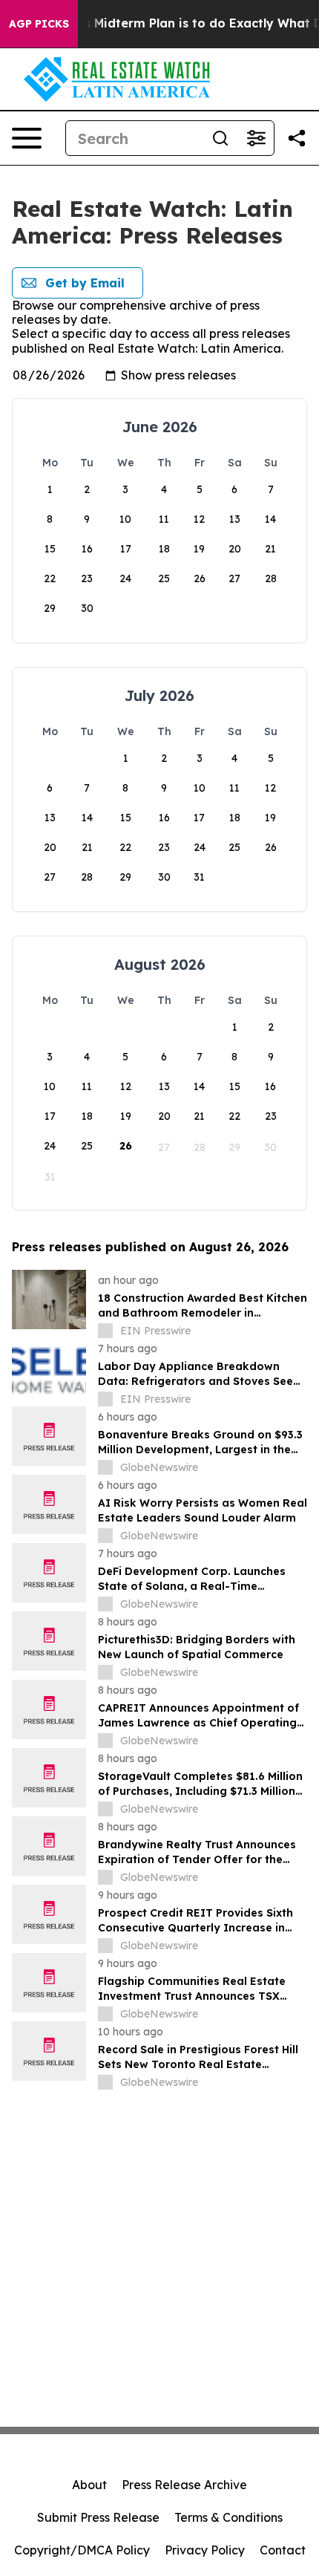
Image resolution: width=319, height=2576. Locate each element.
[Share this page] (297, 138)
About (89, 2485)
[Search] (220, 138)
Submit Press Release (98, 2517)
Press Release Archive (184, 2485)
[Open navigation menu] (27, 138)
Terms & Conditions (228, 2517)
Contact (283, 2550)
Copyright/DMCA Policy (82, 2550)
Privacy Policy (205, 2550)
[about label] (105, 1331)
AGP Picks (39, 24)
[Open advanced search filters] (256, 138)
